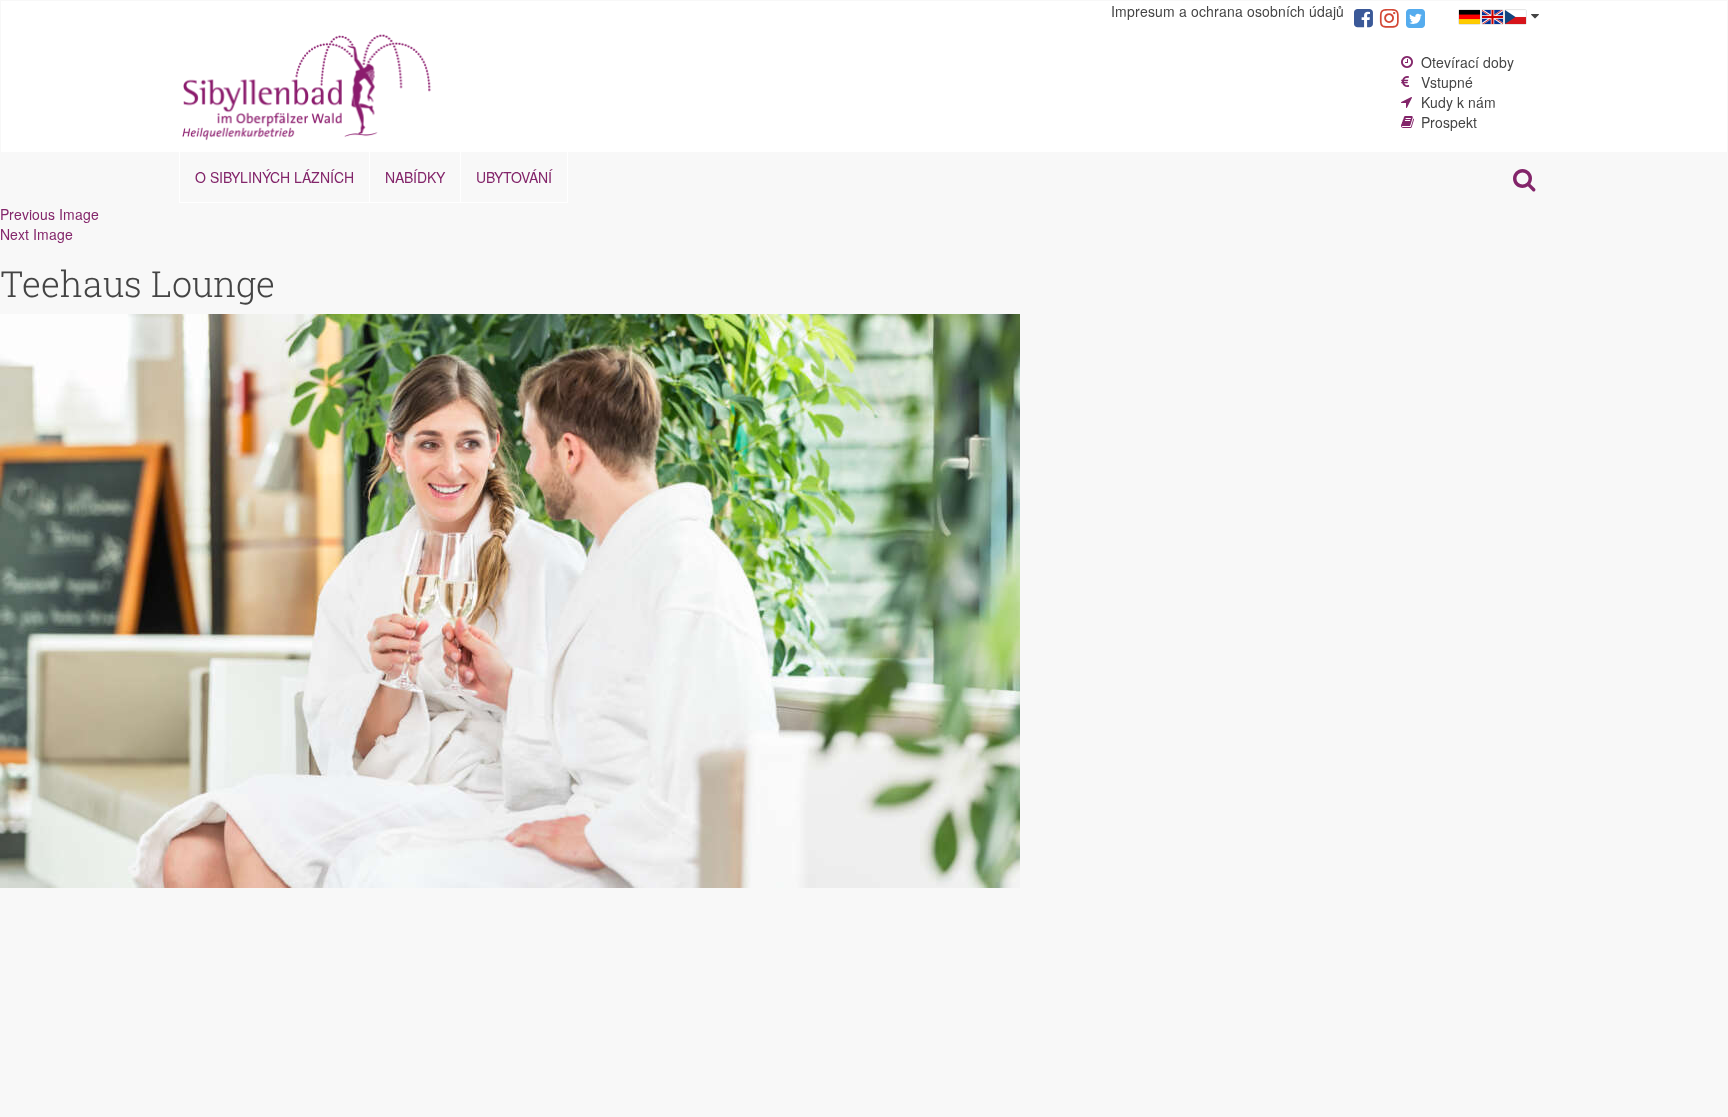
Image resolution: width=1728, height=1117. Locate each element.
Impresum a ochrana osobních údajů (1227, 11)
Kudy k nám (1458, 102)
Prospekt (1449, 122)
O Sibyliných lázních (274, 177)
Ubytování (514, 177)
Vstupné (1447, 82)
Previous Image (49, 214)
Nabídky (415, 177)
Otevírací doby (1467, 62)
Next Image (36, 234)
